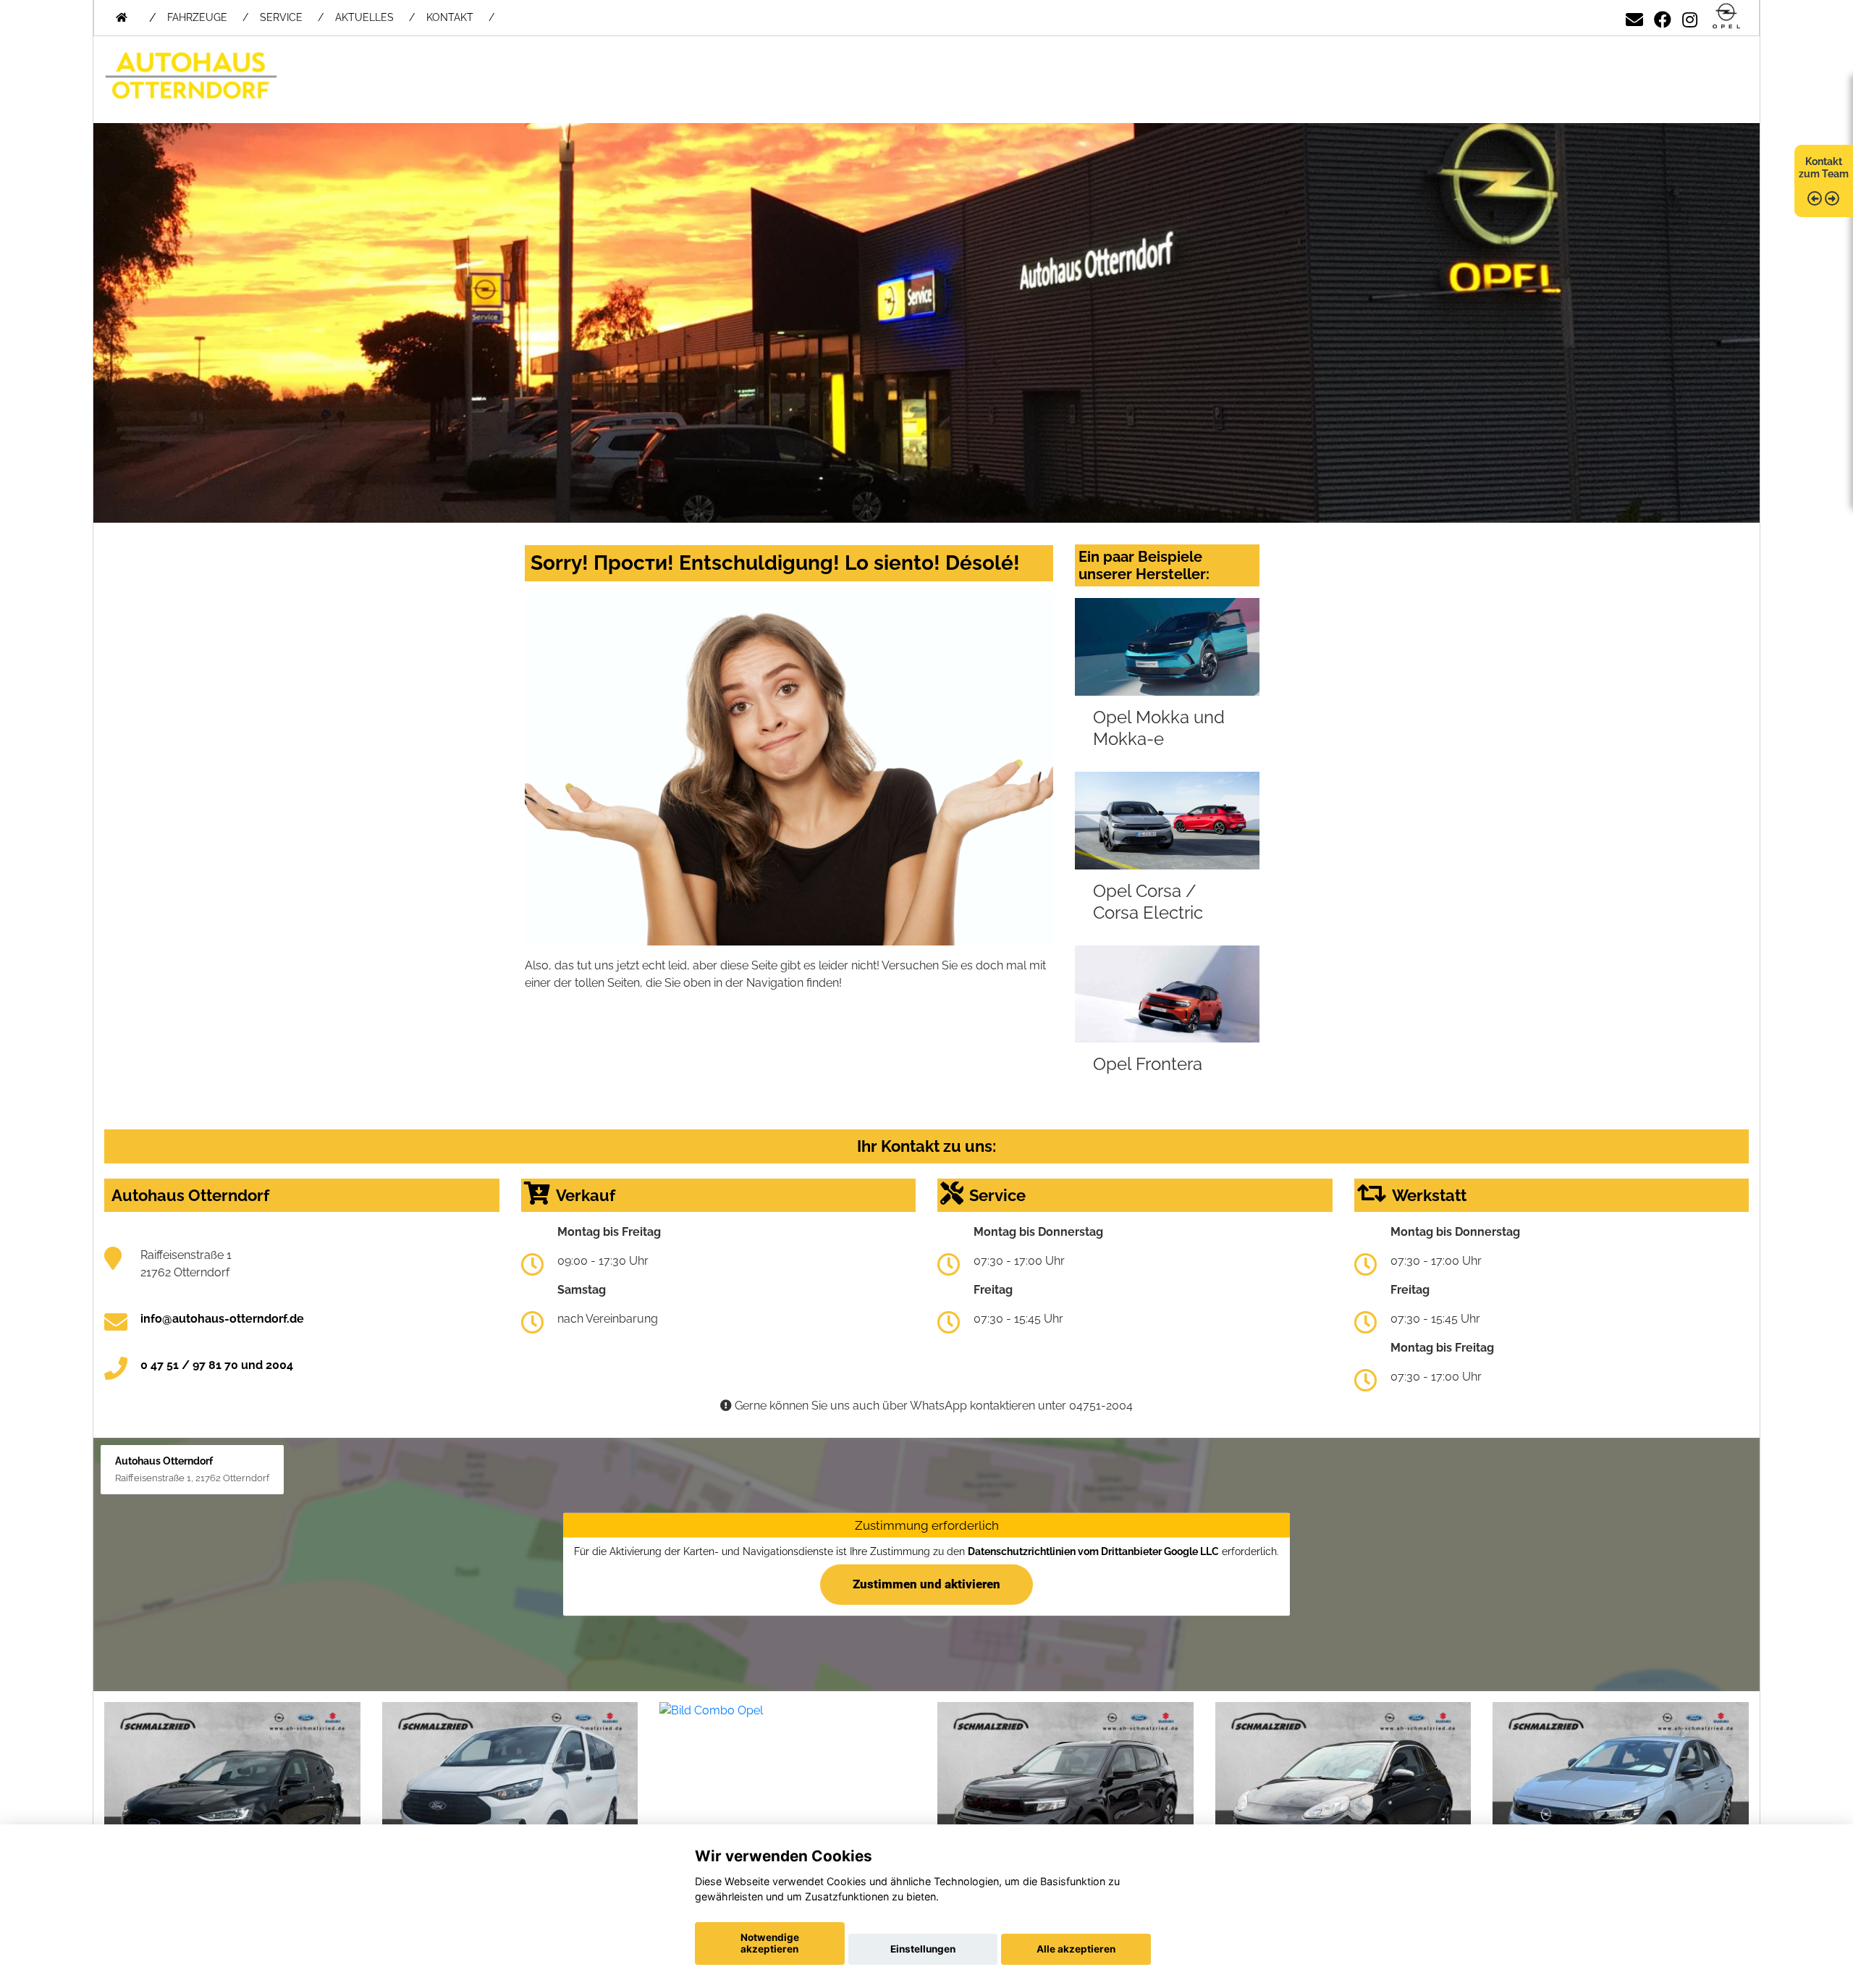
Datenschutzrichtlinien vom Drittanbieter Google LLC (1093, 1551)
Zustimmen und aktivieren (926, 1584)
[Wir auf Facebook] (1663, 17)
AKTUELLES (364, 17)
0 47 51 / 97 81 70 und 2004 (217, 1365)
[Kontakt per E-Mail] (1634, 17)
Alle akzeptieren (1076, 1949)
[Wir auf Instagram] (1690, 17)
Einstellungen (923, 1949)
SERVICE (281, 17)
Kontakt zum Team (1824, 168)
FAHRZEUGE (197, 17)
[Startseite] (1726, 17)
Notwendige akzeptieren (770, 1943)
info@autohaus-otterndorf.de (222, 1319)
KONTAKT (450, 17)
